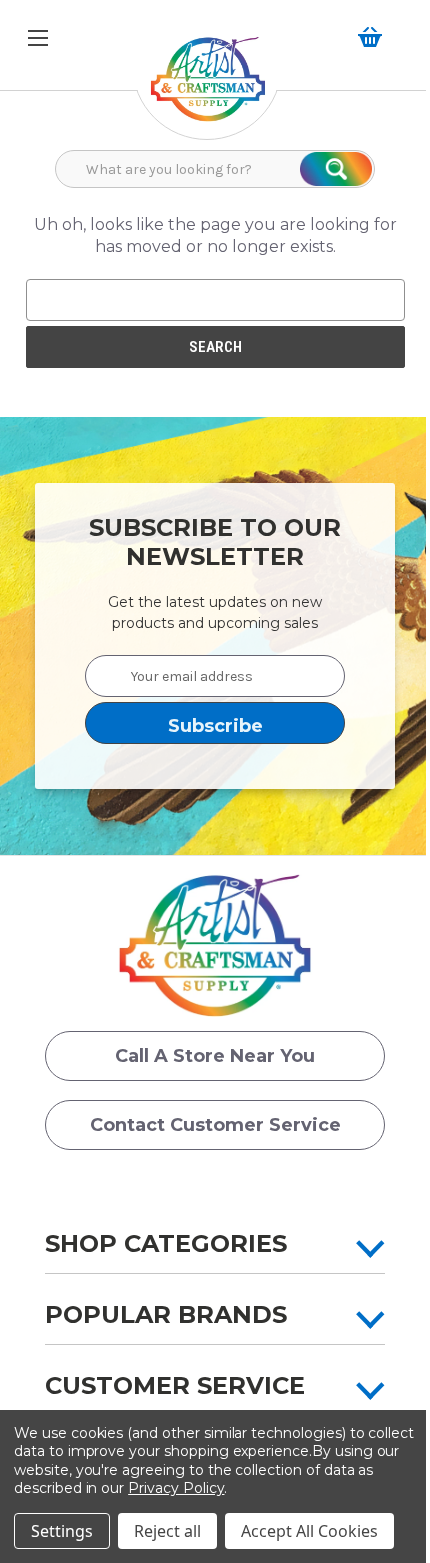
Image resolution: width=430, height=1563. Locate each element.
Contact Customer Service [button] (215, 1125)
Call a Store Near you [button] (215, 1056)
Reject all (167, 1531)
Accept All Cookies (309, 1531)
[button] (208, 89)
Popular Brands (166, 1314)
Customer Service (175, 1385)
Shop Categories (166, 1243)
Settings (62, 1531)
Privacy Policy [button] (176, 1488)
